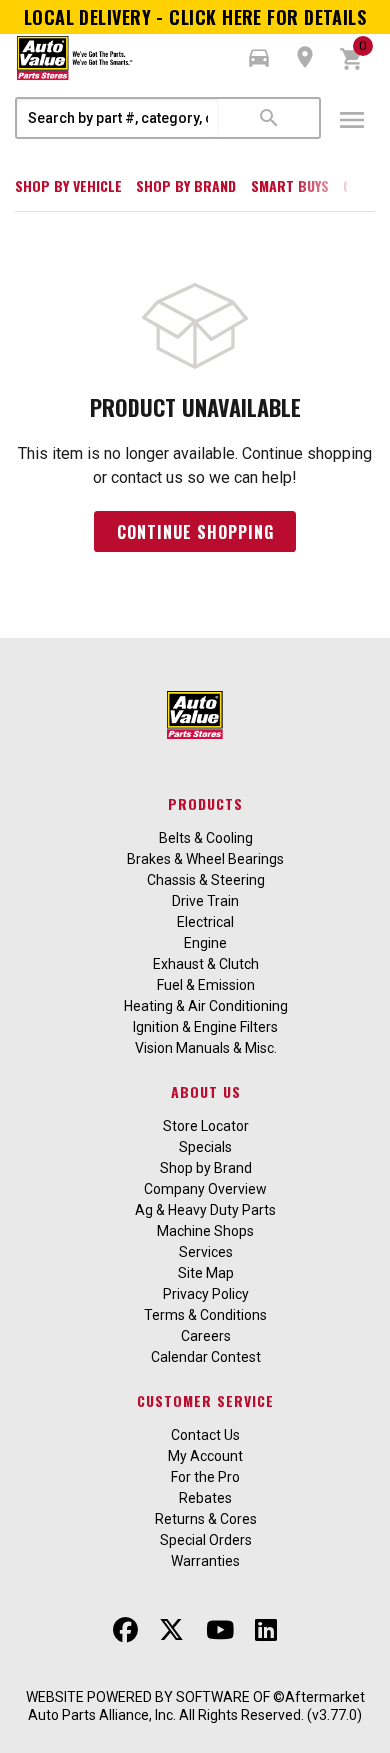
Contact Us (205, 1435)
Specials (205, 1147)
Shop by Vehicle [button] (68, 185)
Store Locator (206, 1126)
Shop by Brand (186, 185)
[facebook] (125, 1630)
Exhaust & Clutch (206, 964)
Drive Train (205, 901)
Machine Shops (205, 1231)
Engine (205, 943)
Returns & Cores (206, 1519)
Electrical (205, 922)
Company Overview (205, 1189)
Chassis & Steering (206, 880)
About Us (206, 1091)
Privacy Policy (206, 1294)
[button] (259, 58)
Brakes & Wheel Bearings (205, 859)
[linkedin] (266, 1630)
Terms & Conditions (205, 1315)
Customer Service (205, 1400)
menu (352, 120)
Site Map (206, 1273)
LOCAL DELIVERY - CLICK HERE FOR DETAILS (195, 17)
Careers (206, 1336)
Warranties (205, 1561)
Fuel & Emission (206, 985)
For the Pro (205, 1477)
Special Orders (206, 1540)
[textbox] (118, 118)
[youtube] (220, 1630)
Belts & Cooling (206, 838)
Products (205, 803)
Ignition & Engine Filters (205, 1027)
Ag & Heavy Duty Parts (205, 1210)
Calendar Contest (206, 1357)
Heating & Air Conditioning (206, 1006)
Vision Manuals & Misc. (206, 1048)
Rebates (205, 1498)
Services (206, 1252)
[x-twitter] (171, 1630)
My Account (205, 1456)
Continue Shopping (195, 532)
